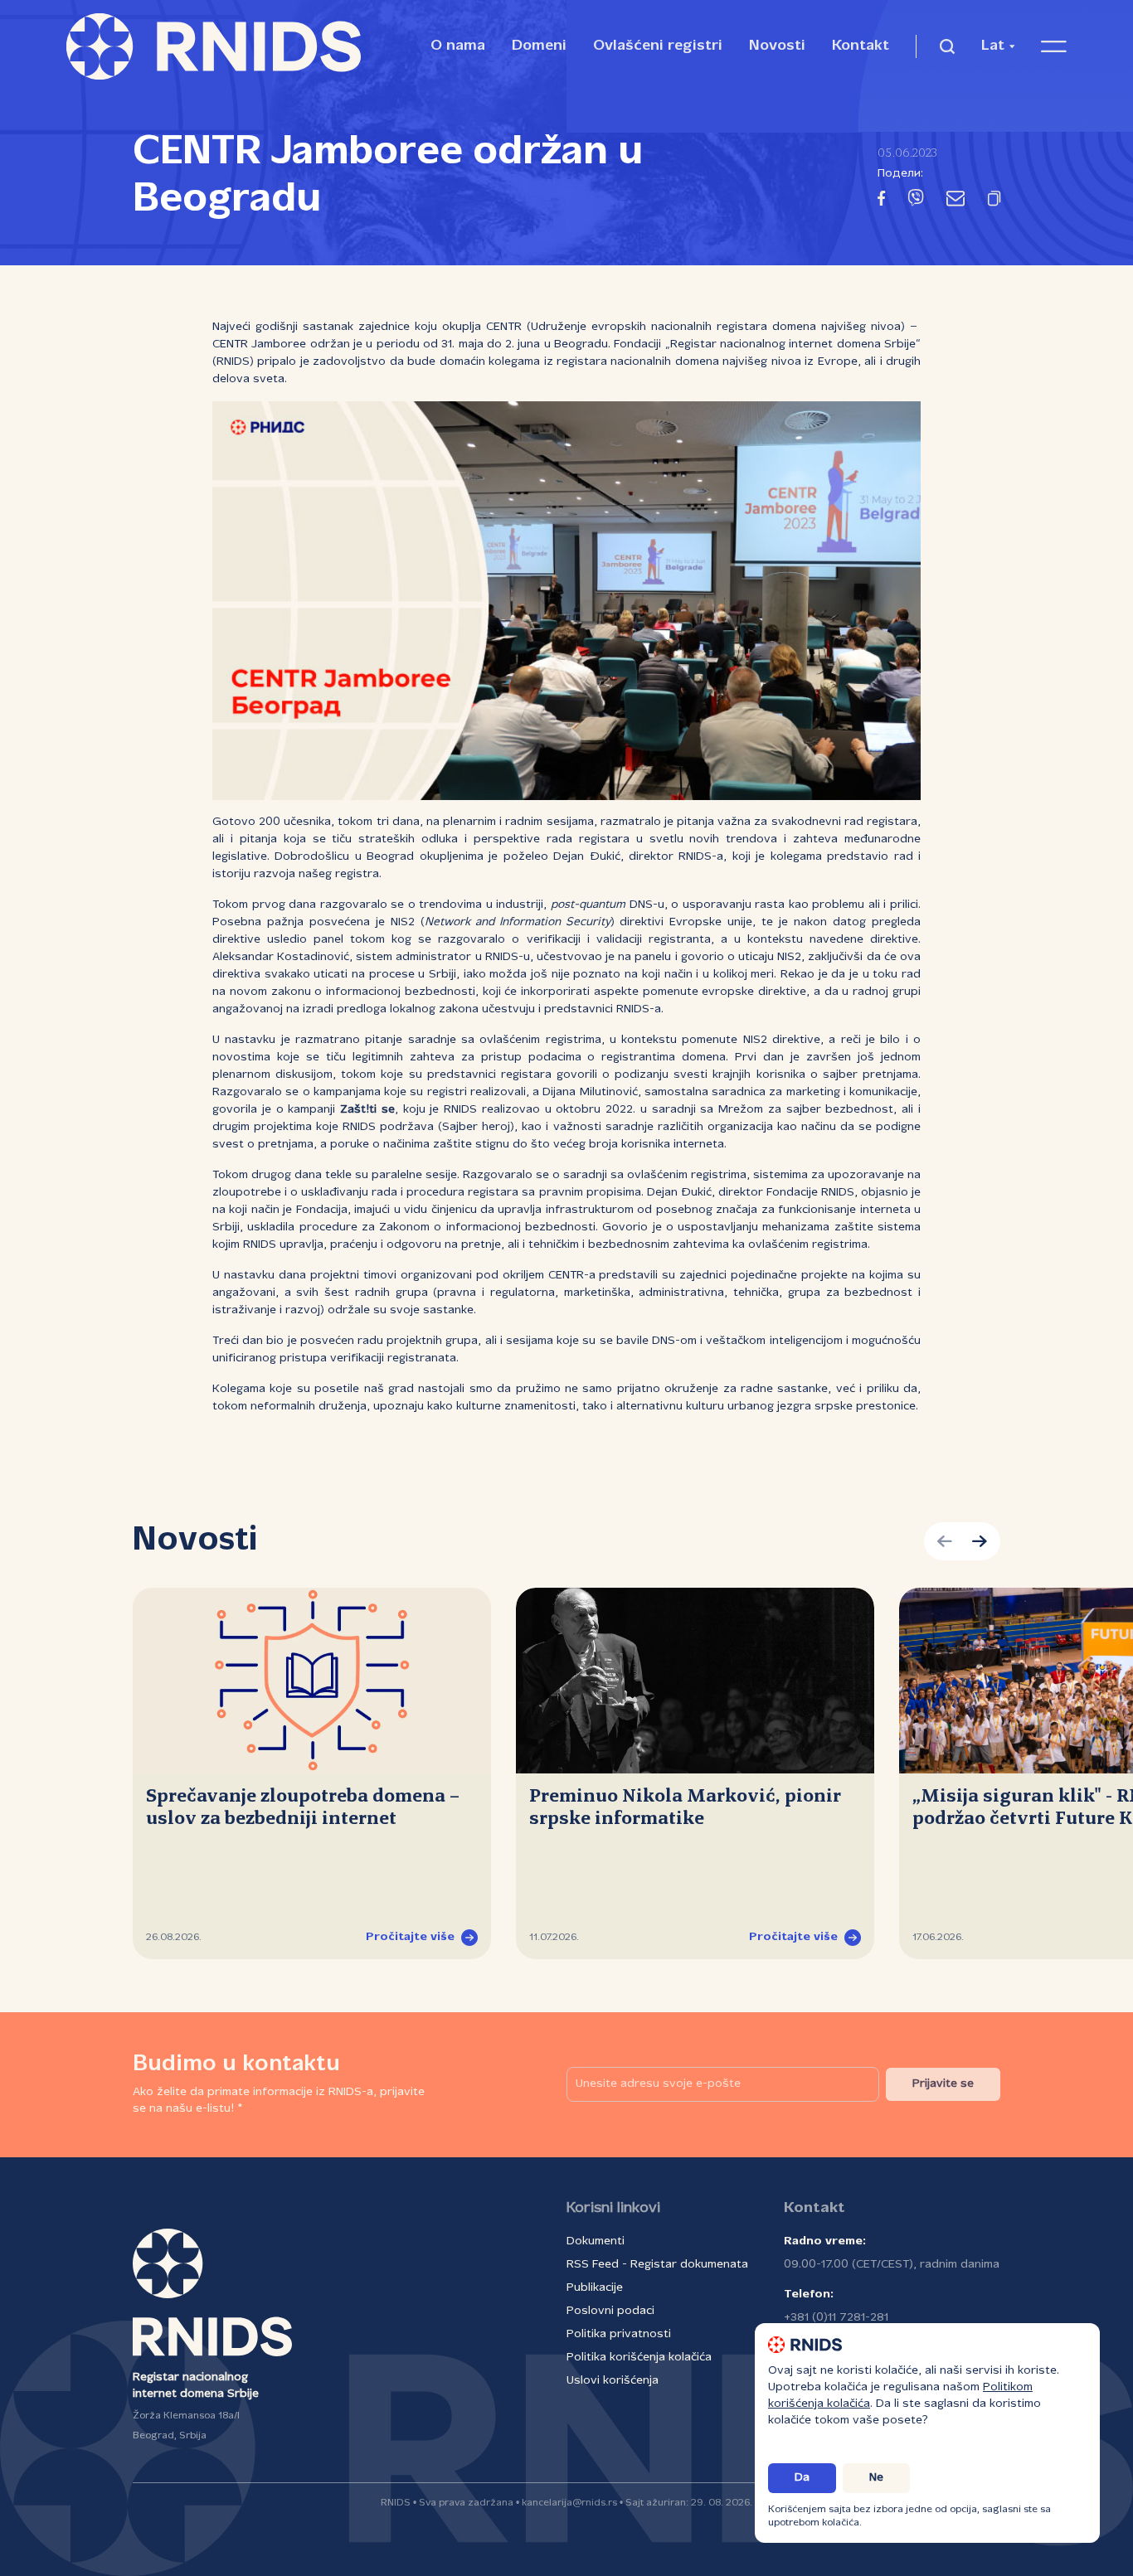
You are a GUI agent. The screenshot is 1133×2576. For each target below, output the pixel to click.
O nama (458, 46)
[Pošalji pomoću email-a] (956, 201)
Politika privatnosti (619, 2334)
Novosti (777, 46)
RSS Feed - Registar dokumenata (657, 2265)
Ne (876, 2478)
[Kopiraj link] (994, 201)
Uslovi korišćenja (613, 2381)
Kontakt (861, 46)
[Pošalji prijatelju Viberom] (916, 201)
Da (802, 2478)
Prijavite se (943, 2084)
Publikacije (595, 2288)
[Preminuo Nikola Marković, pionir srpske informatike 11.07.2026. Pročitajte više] (695, 1681)
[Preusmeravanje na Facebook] (881, 201)
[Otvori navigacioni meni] (1054, 46)
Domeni (539, 46)
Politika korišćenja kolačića (639, 2358)
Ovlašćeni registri (658, 46)
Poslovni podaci (610, 2311)
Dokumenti (596, 2241)
